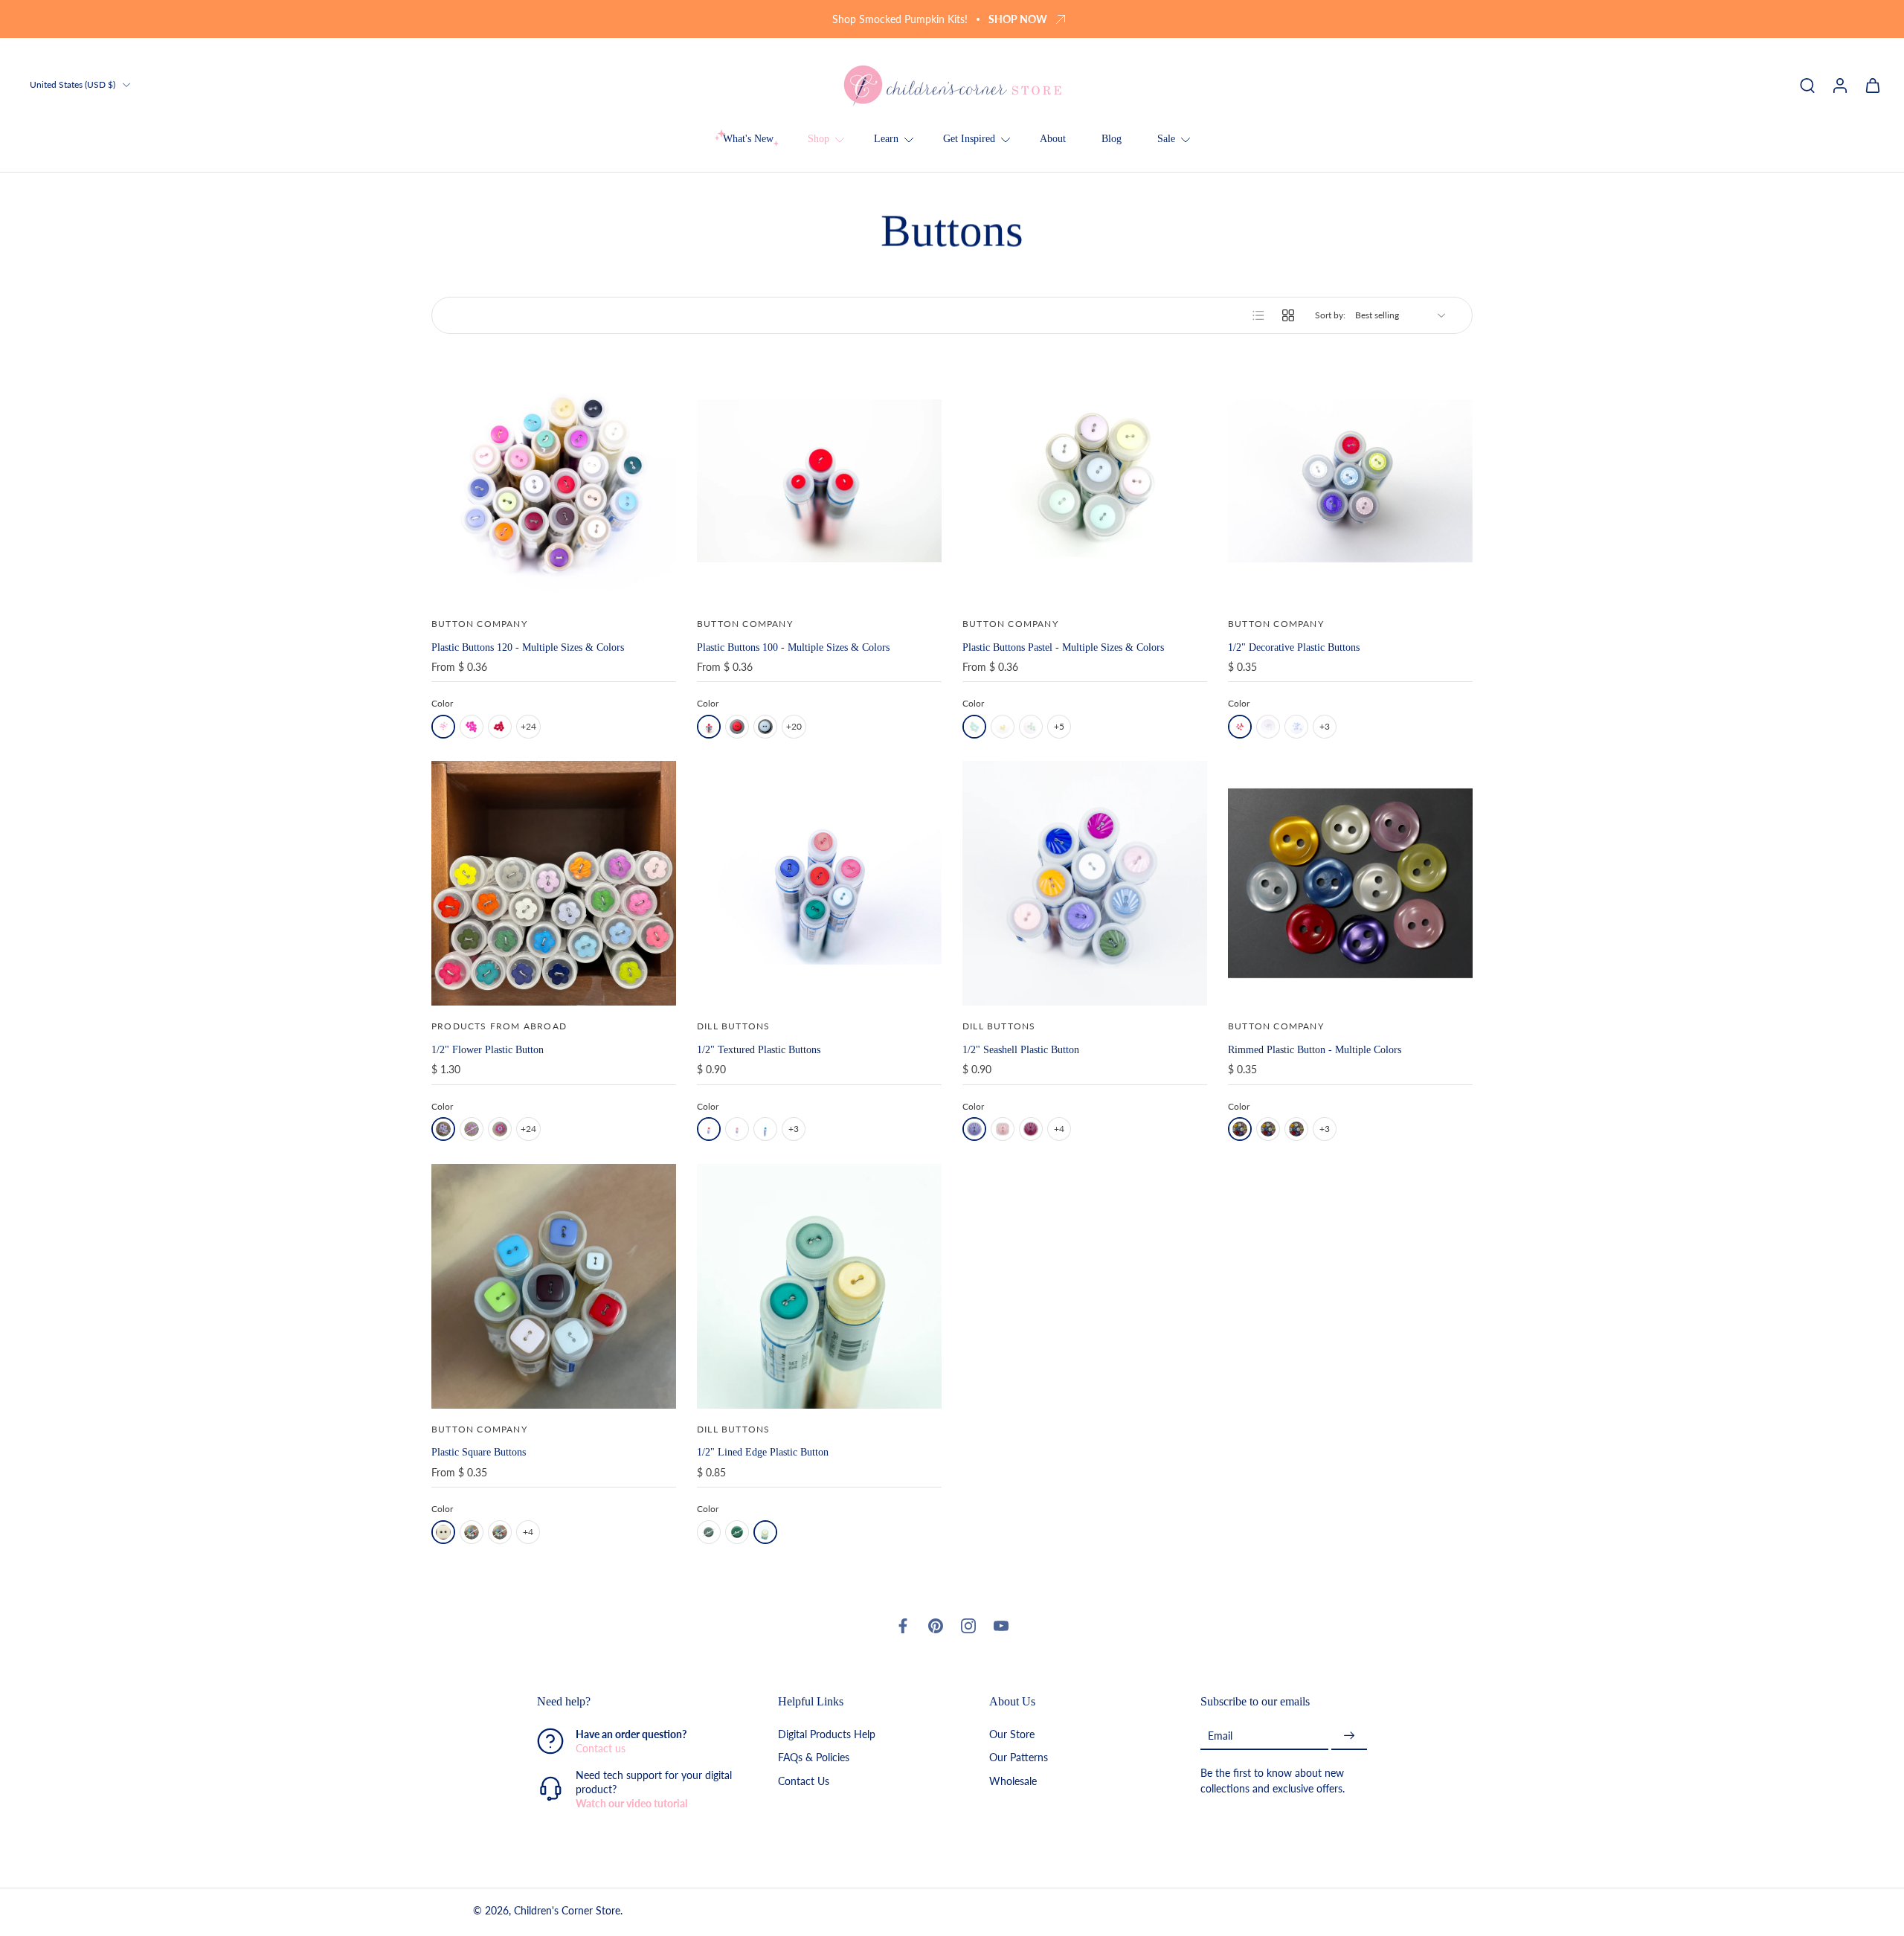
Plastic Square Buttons (479, 1452)
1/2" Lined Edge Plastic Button (763, 1452)
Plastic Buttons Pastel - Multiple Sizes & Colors (1063, 647)
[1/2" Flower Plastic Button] (554, 883)
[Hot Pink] (472, 727)
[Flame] (709, 727)
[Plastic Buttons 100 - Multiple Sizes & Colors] (819, 481)
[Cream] (765, 1532)
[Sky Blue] (765, 727)
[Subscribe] (1349, 1736)
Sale (1166, 139)
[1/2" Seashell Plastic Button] (1085, 883)
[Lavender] (1296, 1129)
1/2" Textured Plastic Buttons (759, 1049)
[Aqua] (974, 727)
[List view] (1258, 315)
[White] (1268, 727)
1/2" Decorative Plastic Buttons (1294, 647)
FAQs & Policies (814, 1758)
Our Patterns (1019, 1758)
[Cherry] (737, 727)
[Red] (500, 727)
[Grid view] (1288, 315)
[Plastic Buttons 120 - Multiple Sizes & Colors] (554, 481)
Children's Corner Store (567, 1911)
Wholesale (1013, 1781)
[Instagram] (968, 1626)
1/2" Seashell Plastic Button (1021, 1049)
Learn (886, 139)
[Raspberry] (1031, 1129)
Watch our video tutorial (631, 1804)
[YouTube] (1001, 1626)
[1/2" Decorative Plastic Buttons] (1350, 481)
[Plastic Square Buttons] (554, 1286)
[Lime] (500, 1532)
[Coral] (737, 1129)
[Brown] (472, 1532)
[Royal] (1268, 1129)
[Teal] (737, 1532)
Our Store (1012, 1735)
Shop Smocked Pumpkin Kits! (900, 19)
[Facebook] (903, 1626)
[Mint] (1031, 727)
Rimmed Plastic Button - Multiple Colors (1315, 1049)
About (1053, 139)
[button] (635, 1702)
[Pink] (443, 727)
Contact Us (804, 1781)
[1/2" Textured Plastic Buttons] (819, 883)
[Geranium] (472, 1129)
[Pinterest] (936, 1626)
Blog (1112, 139)
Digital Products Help (827, 1735)
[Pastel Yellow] (1003, 727)
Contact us (601, 1749)
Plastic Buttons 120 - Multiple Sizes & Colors (528, 647)
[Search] (1807, 85)
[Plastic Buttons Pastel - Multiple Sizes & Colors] (1085, 481)
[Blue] (1296, 727)
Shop (818, 139)
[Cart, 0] (1873, 85)
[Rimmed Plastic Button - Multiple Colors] (1350, 883)
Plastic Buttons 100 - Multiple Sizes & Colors (793, 647)
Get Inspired (969, 139)
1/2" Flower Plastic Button (488, 1049)
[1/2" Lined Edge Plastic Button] (819, 1286)
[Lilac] (974, 1129)
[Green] (765, 1129)
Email (1220, 1736)
